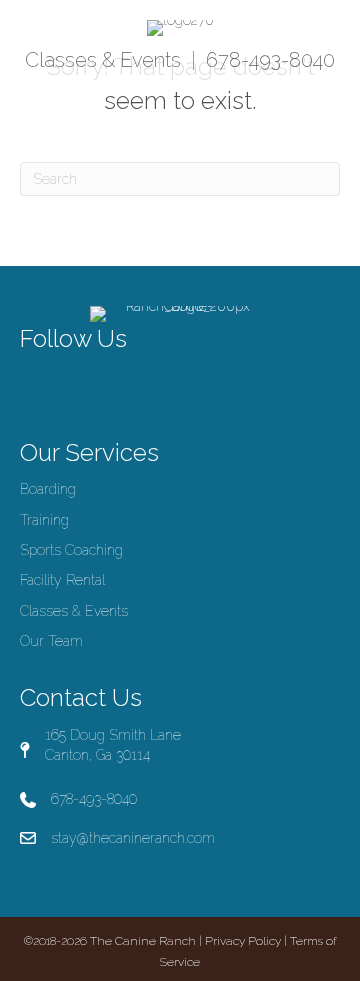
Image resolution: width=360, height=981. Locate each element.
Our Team (51, 641)
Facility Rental (62, 580)
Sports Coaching (71, 550)
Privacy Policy (243, 941)
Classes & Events (103, 60)
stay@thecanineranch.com (133, 838)
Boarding (48, 489)
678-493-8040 (270, 60)
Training (44, 520)
